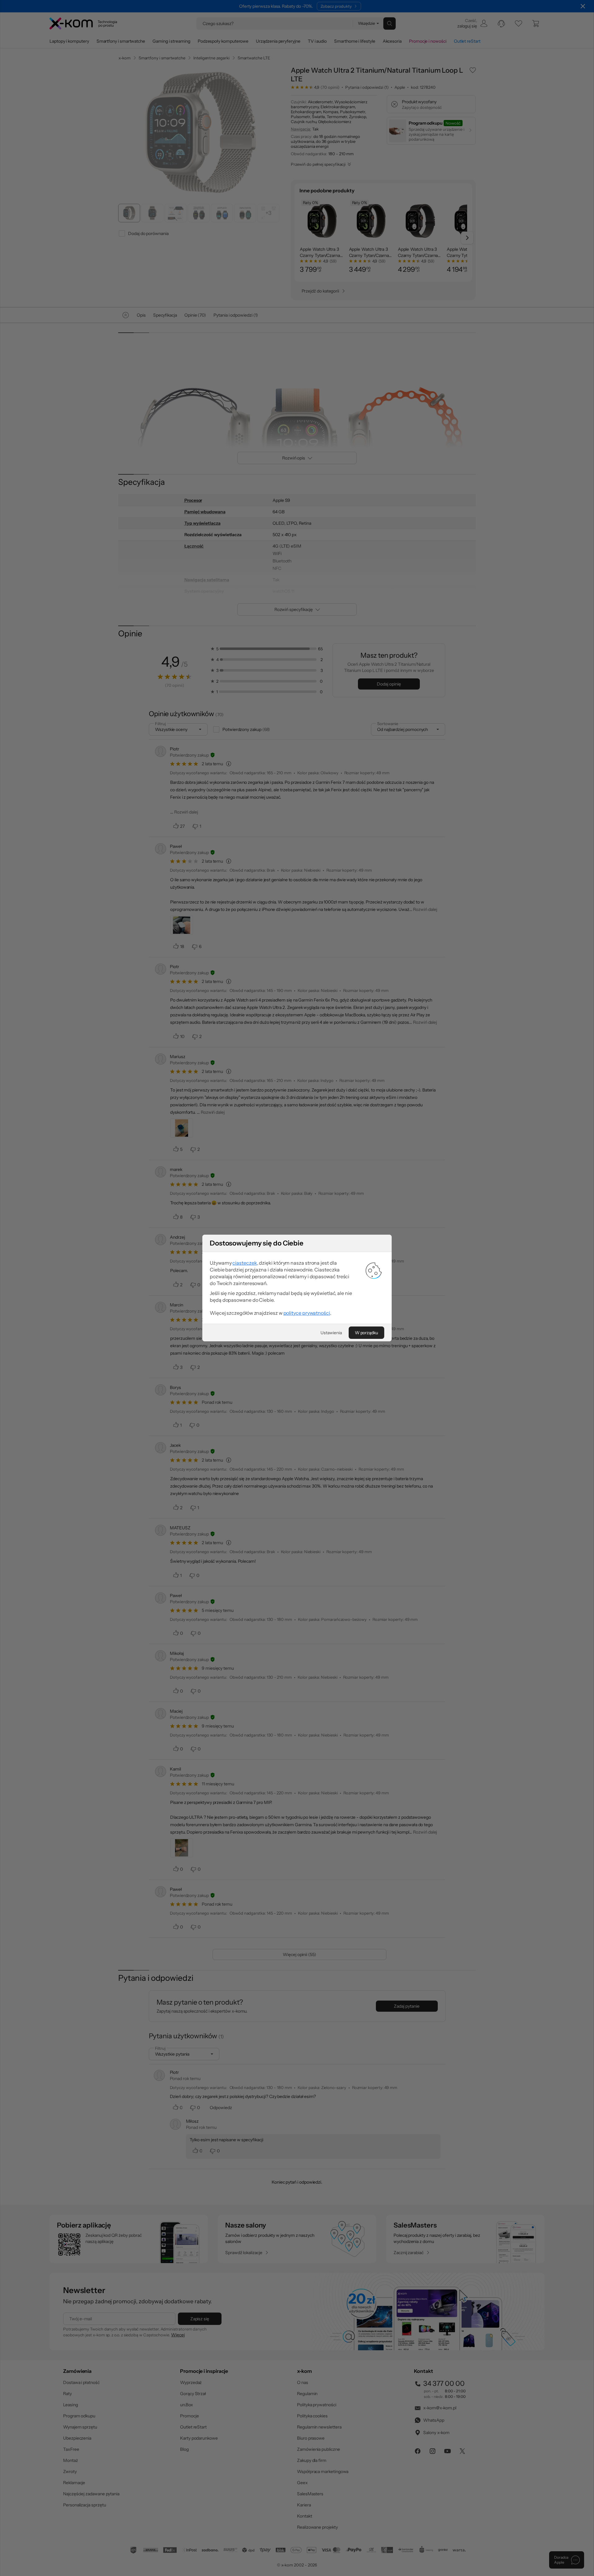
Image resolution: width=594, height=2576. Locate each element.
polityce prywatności (307, 1313)
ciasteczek (245, 1263)
